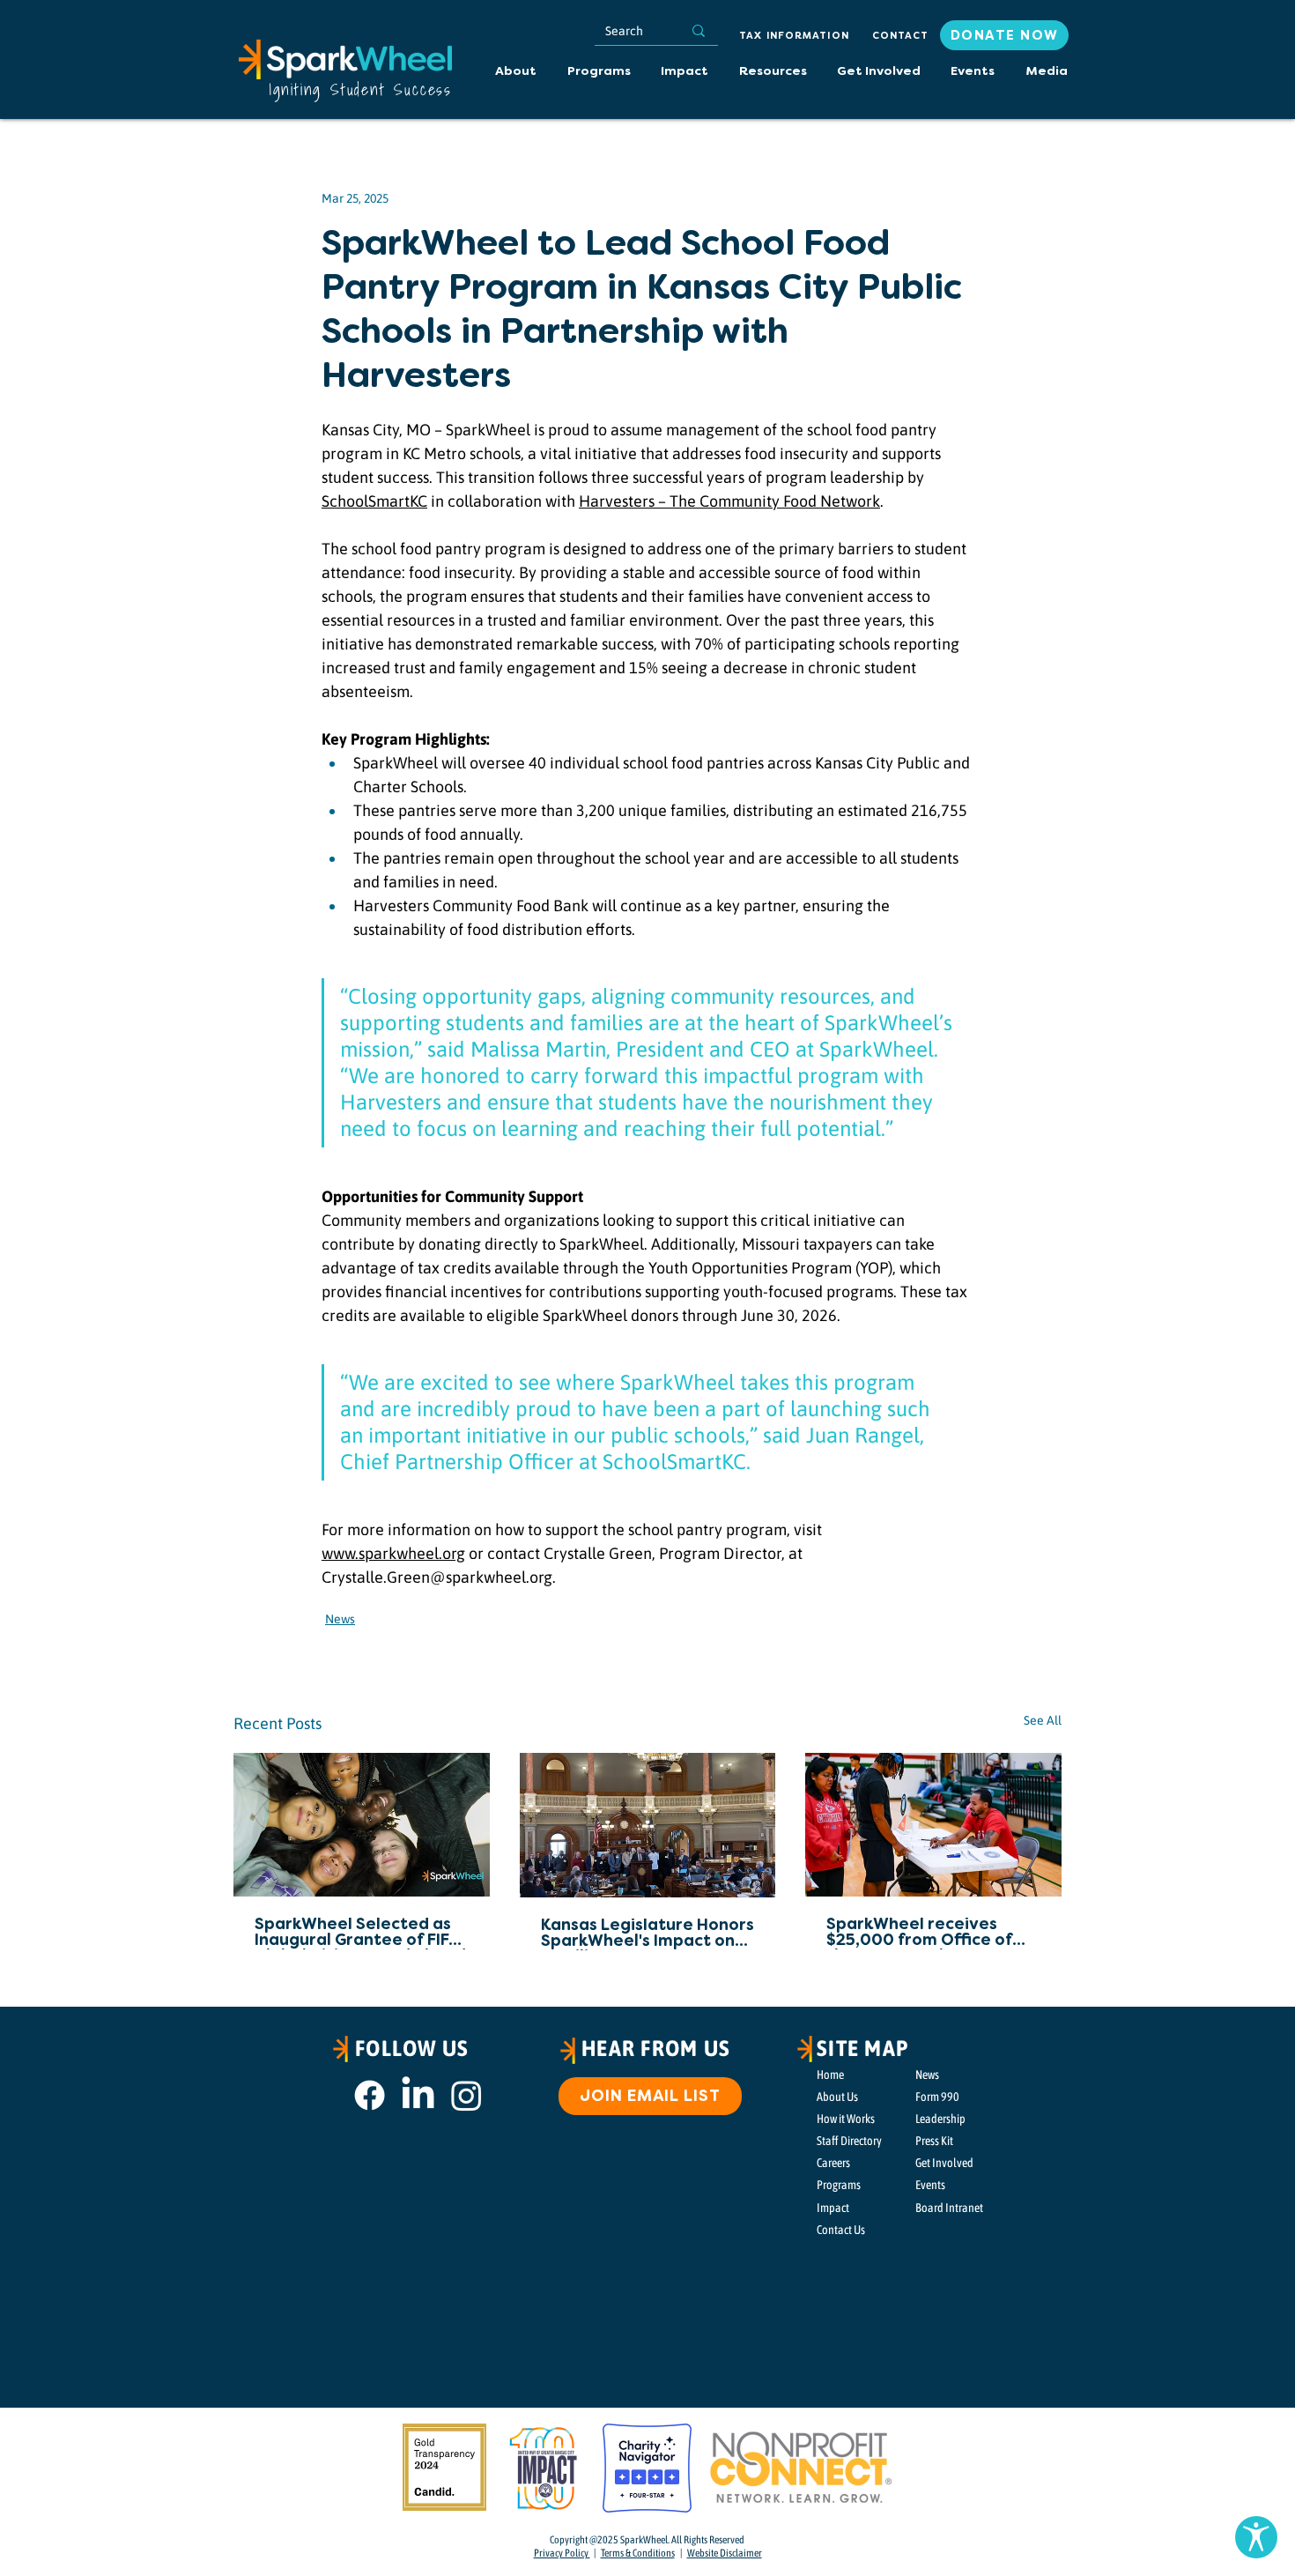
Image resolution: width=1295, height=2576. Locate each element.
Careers (833, 2163)
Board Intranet (949, 2208)
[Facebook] (370, 2095)
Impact (833, 2208)
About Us (837, 2097)
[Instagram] (466, 2095)
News (340, 1619)
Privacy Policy (562, 2553)
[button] (772, 72)
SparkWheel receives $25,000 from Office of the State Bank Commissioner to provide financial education (928, 1934)
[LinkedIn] (418, 2095)
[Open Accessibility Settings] (1256, 2537)
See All (1043, 1720)
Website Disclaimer (725, 2553)
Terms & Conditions (638, 2553)
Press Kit (934, 2141)
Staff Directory (849, 2141)
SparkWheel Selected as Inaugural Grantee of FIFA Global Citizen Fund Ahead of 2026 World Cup (360, 1934)
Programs (839, 2185)
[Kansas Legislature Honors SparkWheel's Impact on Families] (648, 1825)
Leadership (940, 2119)
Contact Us (841, 2230)
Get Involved (944, 2163)
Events (930, 2185)
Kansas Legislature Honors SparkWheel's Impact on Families (647, 1934)
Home (830, 2075)
